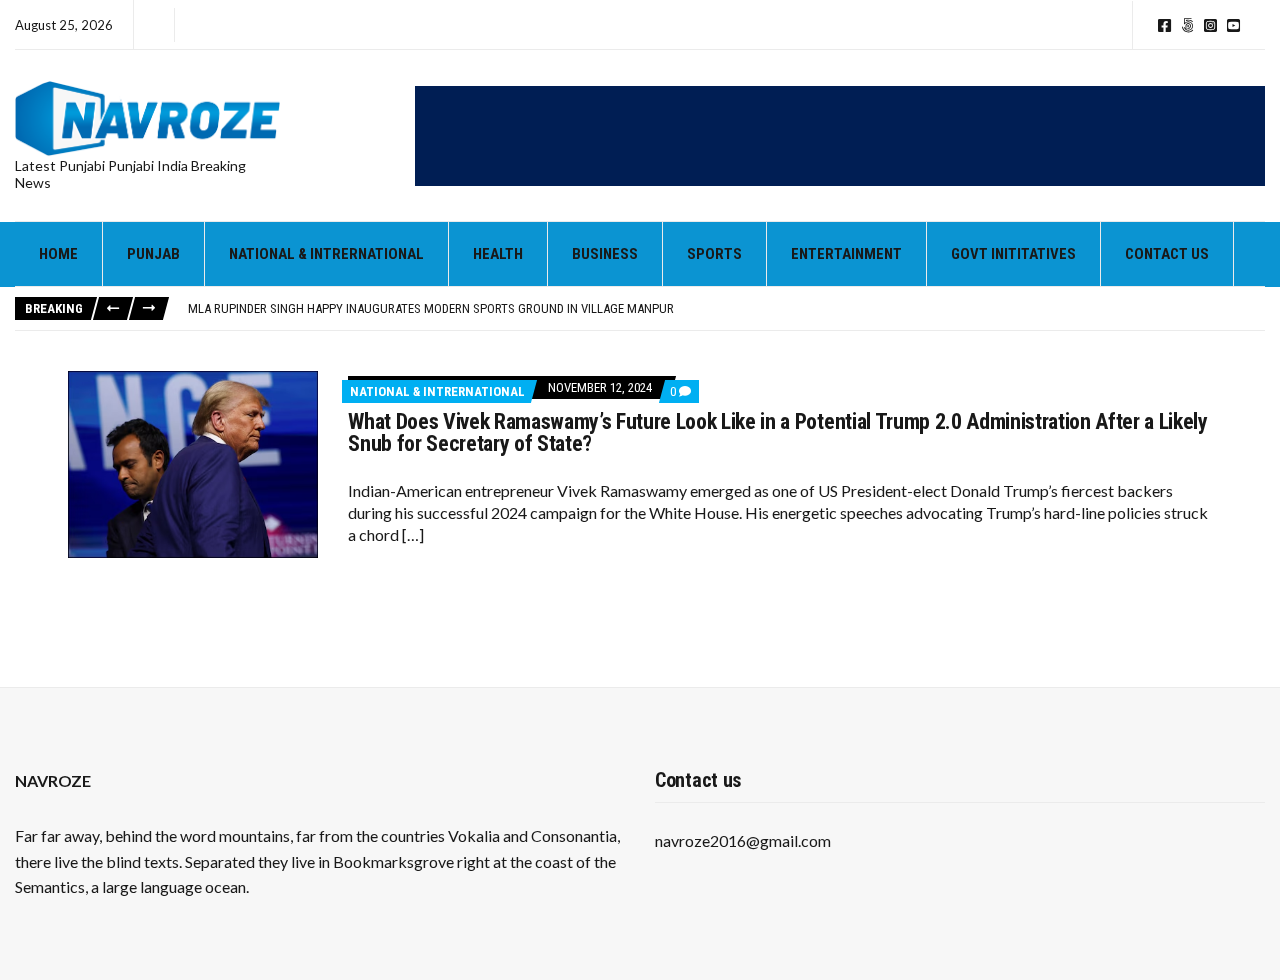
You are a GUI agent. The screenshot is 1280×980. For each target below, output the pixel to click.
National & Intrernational (326, 254)
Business (605, 254)
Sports (714, 254)
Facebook (1164, 25)
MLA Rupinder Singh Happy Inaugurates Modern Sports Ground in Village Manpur (431, 308)
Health (498, 254)
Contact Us (1167, 254)
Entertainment (846, 254)
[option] (726, 309)
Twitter (1187, 25)
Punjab (153, 254)
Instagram (1210, 25)
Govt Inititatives (1013, 254)
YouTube (1233, 25)
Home (58, 254)
